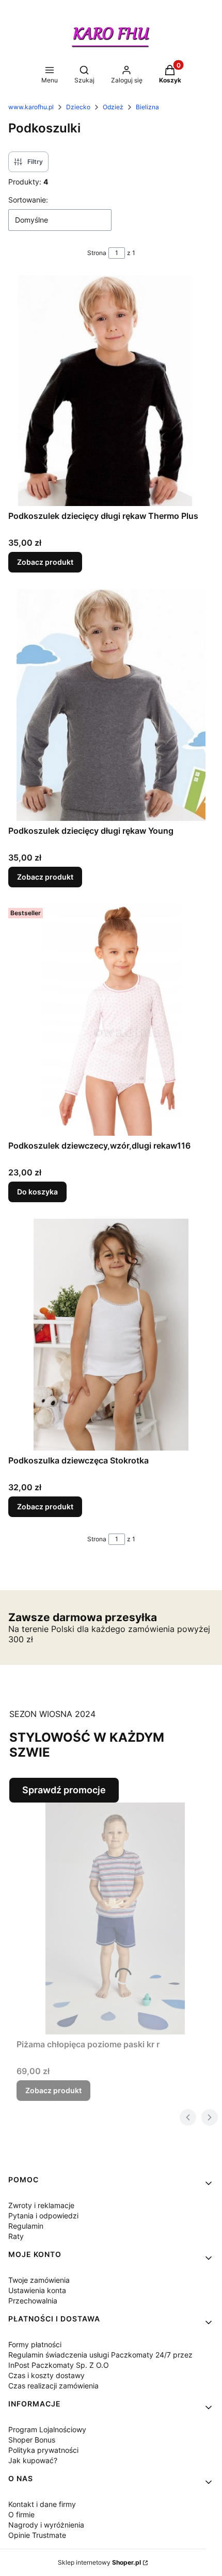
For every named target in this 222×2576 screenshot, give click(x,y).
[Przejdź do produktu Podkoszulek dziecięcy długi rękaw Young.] (111, 705)
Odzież (113, 107)
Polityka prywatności (43, 2450)
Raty (16, 2236)
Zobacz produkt (45, 562)
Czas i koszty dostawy (46, 2375)
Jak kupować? (33, 2460)
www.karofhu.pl (31, 107)
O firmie (21, 2514)
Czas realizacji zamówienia (53, 2386)
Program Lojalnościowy (47, 2429)
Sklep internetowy (99, 2562)
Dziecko (78, 107)
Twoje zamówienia (39, 2280)
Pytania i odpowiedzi (43, 2216)
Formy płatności (35, 2344)
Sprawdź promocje (64, 1790)
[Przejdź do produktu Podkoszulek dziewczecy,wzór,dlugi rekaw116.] (111, 1020)
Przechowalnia (33, 2301)
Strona (97, 253)
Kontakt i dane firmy (42, 2504)
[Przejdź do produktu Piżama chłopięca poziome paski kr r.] (115, 1918)
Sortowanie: (28, 200)
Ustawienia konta (37, 2290)
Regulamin (26, 2226)
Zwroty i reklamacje (41, 2205)
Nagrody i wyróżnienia (46, 2525)
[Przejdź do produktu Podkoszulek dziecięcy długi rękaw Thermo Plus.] (111, 390)
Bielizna (147, 107)
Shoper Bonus (32, 2440)
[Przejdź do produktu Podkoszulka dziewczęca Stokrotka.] (111, 1335)
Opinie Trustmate (37, 2535)
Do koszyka (37, 1192)
